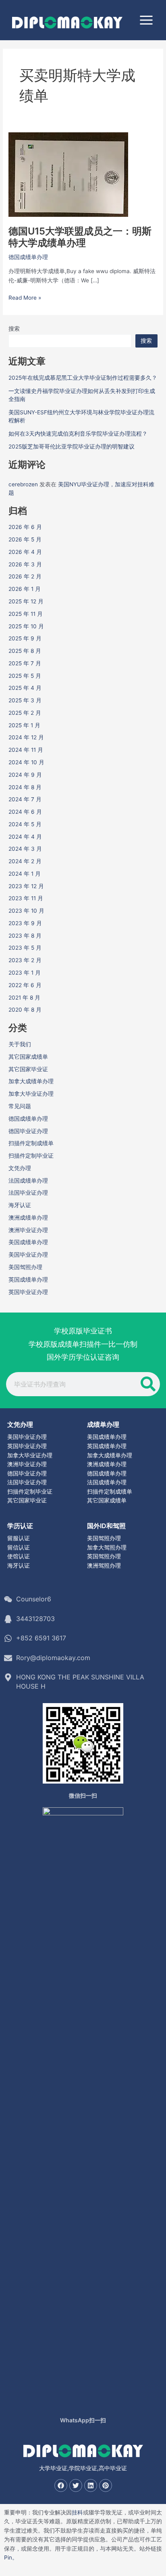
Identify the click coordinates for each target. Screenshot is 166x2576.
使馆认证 (19, 1556)
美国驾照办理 (25, 1267)
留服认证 (19, 1538)
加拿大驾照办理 (107, 1547)
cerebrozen (23, 484)
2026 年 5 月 (25, 539)
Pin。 (11, 2557)
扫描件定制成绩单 (31, 1143)
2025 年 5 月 (25, 676)
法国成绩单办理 (28, 1181)
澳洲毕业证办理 (28, 1230)
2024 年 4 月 (25, 837)
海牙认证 (20, 1205)
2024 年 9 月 (25, 775)
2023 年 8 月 (25, 936)
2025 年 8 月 (25, 651)
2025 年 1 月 (24, 725)
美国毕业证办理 (28, 1255)
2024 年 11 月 (26, 750)
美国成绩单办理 (28, 1242)
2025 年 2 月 (25, 713)
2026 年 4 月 (25, 552)
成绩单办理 (103, 1424)
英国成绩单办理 (28, 1280)
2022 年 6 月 (25, 985)
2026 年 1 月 (25, 589)
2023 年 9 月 (25, 923)
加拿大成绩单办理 (31, 1081)
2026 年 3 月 (25, 564)
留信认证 (19, 1547)
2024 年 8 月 (25, 787)
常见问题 (20, 1106)
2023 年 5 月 (25, 948)
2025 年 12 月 (26, 601)
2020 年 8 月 (25, 1010)
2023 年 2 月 (25, 960)
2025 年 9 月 (25, 638)
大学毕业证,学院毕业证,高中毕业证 (83, 2468)
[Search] (148, 1384)
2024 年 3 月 (25, 849)
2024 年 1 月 (25, 874)
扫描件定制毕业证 (31, 1156)
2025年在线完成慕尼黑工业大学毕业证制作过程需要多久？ (83, 378)
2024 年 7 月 (25, 799)
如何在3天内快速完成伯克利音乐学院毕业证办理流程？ (78, 434)
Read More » (25, 298)
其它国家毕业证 (28, 1069)
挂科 (77, 2512)
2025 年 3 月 (25, 700)
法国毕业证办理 (28, 1193)
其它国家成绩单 (28, 1057)
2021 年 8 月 (24, 998)
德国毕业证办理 (28, 1131)
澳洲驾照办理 (104, 1566)
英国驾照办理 (104, 1556)
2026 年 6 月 (25, 527)
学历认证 (20, 1526)
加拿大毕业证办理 (31, 1094)
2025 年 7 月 (25, 663)
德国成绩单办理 (28, 257)
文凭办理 (20, 1168)
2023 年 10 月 (26, 911)
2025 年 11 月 (26, 614)
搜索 (14, 329)
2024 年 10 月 (26, 762)
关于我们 (20, 1044)
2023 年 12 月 (26, 886)
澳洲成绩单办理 (28, 1218)
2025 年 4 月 (25, 688)
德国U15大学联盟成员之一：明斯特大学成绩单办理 (80, 237)
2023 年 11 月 (26, 898)
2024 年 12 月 (26, 737)
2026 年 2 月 (25, 576)
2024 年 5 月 (25, 824)
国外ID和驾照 (106, 1526)
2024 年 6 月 (25, 812)
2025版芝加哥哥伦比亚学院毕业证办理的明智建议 (72, 446)
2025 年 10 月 (26, 626)
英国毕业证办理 (28, 1292)
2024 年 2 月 (25, 861)
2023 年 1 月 (25, 973)
